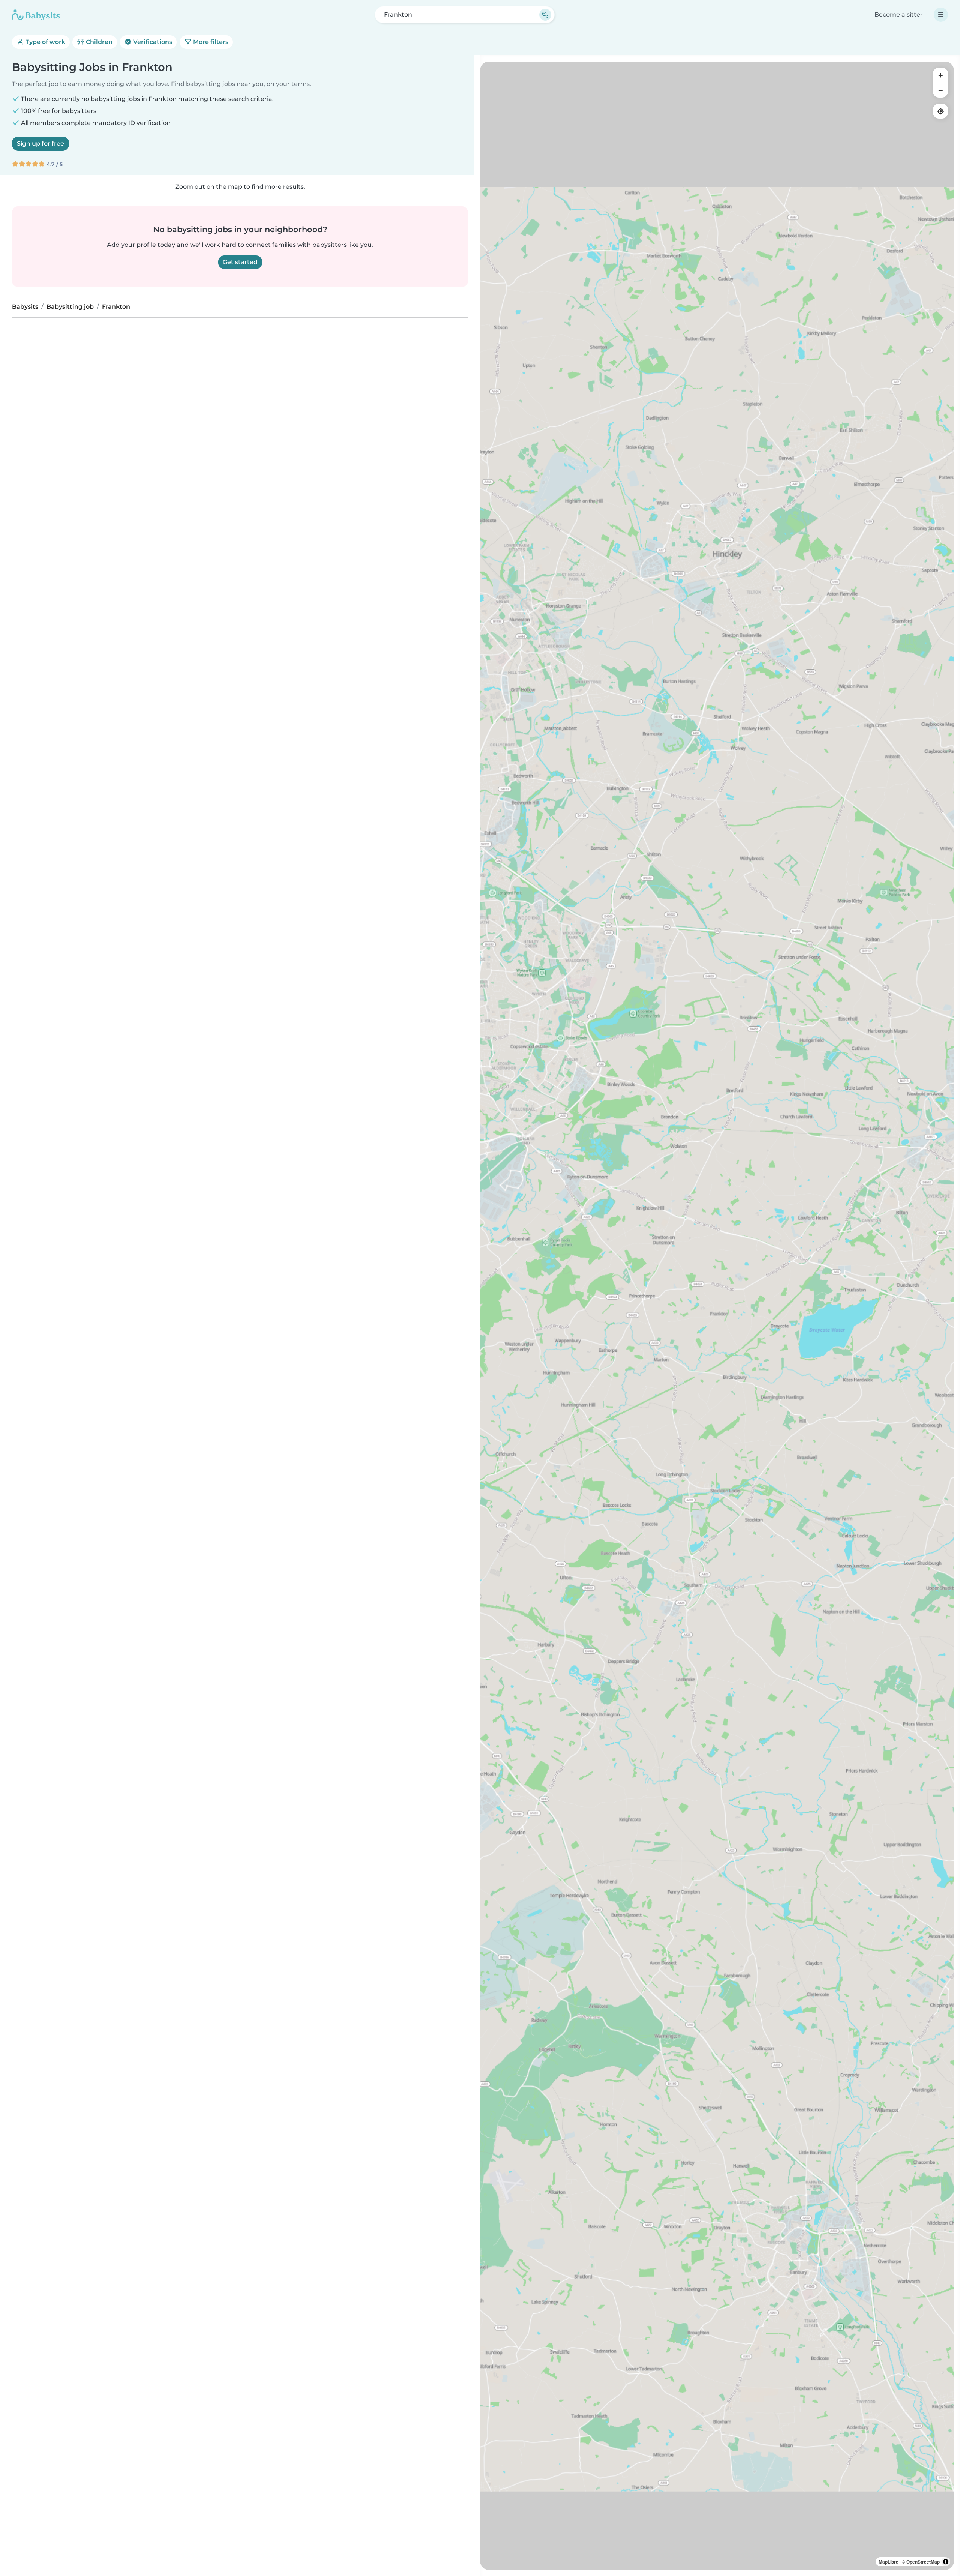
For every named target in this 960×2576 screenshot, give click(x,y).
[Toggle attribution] (946, 2562)
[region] (717, 1316)
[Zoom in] (940, 75)
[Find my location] (940, 111)
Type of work (45, 42)
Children (98, 42)
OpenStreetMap (923, 2562)
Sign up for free (40, 143)
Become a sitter (899, 14)
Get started (240, 262)
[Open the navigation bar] (941, 15)
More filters (210, 42)
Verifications (152, 42)
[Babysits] (36, 15)
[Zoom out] (940, 90)
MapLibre (889, 2562)
